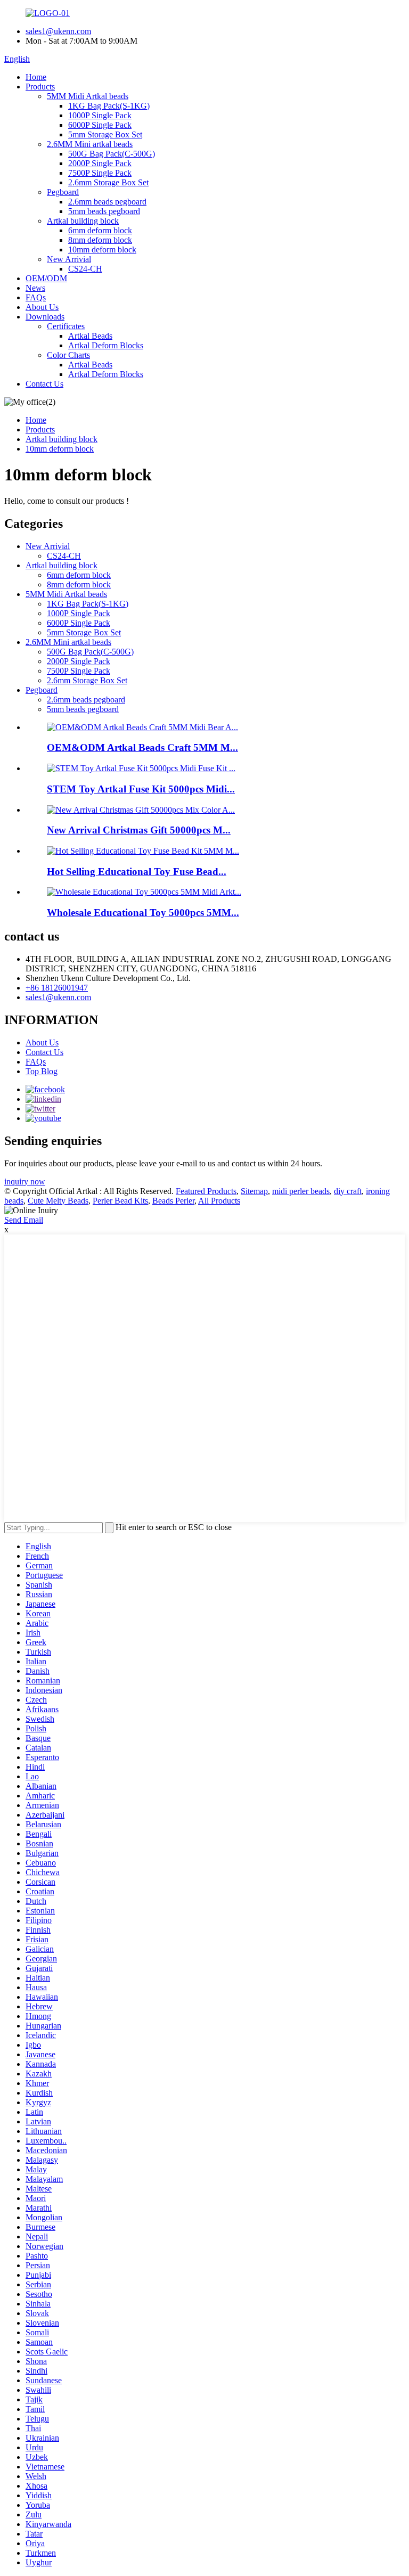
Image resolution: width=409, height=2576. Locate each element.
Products (40, 87)
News (35, 288)
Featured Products (206, 1191)
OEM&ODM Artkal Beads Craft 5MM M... (142, 747)
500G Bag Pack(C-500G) (112, 154)
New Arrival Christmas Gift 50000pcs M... (139, 830)
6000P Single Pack (100, 125)
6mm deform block (100, 230)
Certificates (66, 326)
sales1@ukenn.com (58, 31)
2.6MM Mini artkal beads (90, 144)
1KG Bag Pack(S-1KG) (109, 106)
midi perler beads (301, 1191)
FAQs (36, 297)
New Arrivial (69, 259)
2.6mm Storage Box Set (108, 182)
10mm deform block (102, 250)
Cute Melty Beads (58, 1201)
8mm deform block (100, 240)
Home (36, 77)
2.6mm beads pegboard (107, 202)
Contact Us (44, 384)
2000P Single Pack (100, 163)
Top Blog (42, 1071)
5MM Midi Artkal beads (88, 96)
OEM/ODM (46, 278)
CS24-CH (85, 269)
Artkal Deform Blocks (106, 345)
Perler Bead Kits (120, 1201)
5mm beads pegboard (104, 211)
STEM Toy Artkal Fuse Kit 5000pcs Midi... (141, 789)
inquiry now (25, 1181)
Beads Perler (173, 1201)
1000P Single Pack (100, 115)
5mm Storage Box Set (105, 134)
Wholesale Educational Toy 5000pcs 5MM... (143, 913)
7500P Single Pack (100, 173)
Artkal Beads (90, 336)
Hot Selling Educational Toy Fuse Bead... (137, 872)
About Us (42, 307)
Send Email (24, 1220)
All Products (219, 1201)
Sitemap (254, 1191)
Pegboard (63, 192)
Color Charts (68, 355)
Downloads (45, 317)
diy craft (348, 1191)
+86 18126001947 (57, 988)
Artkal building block (83, 221)
